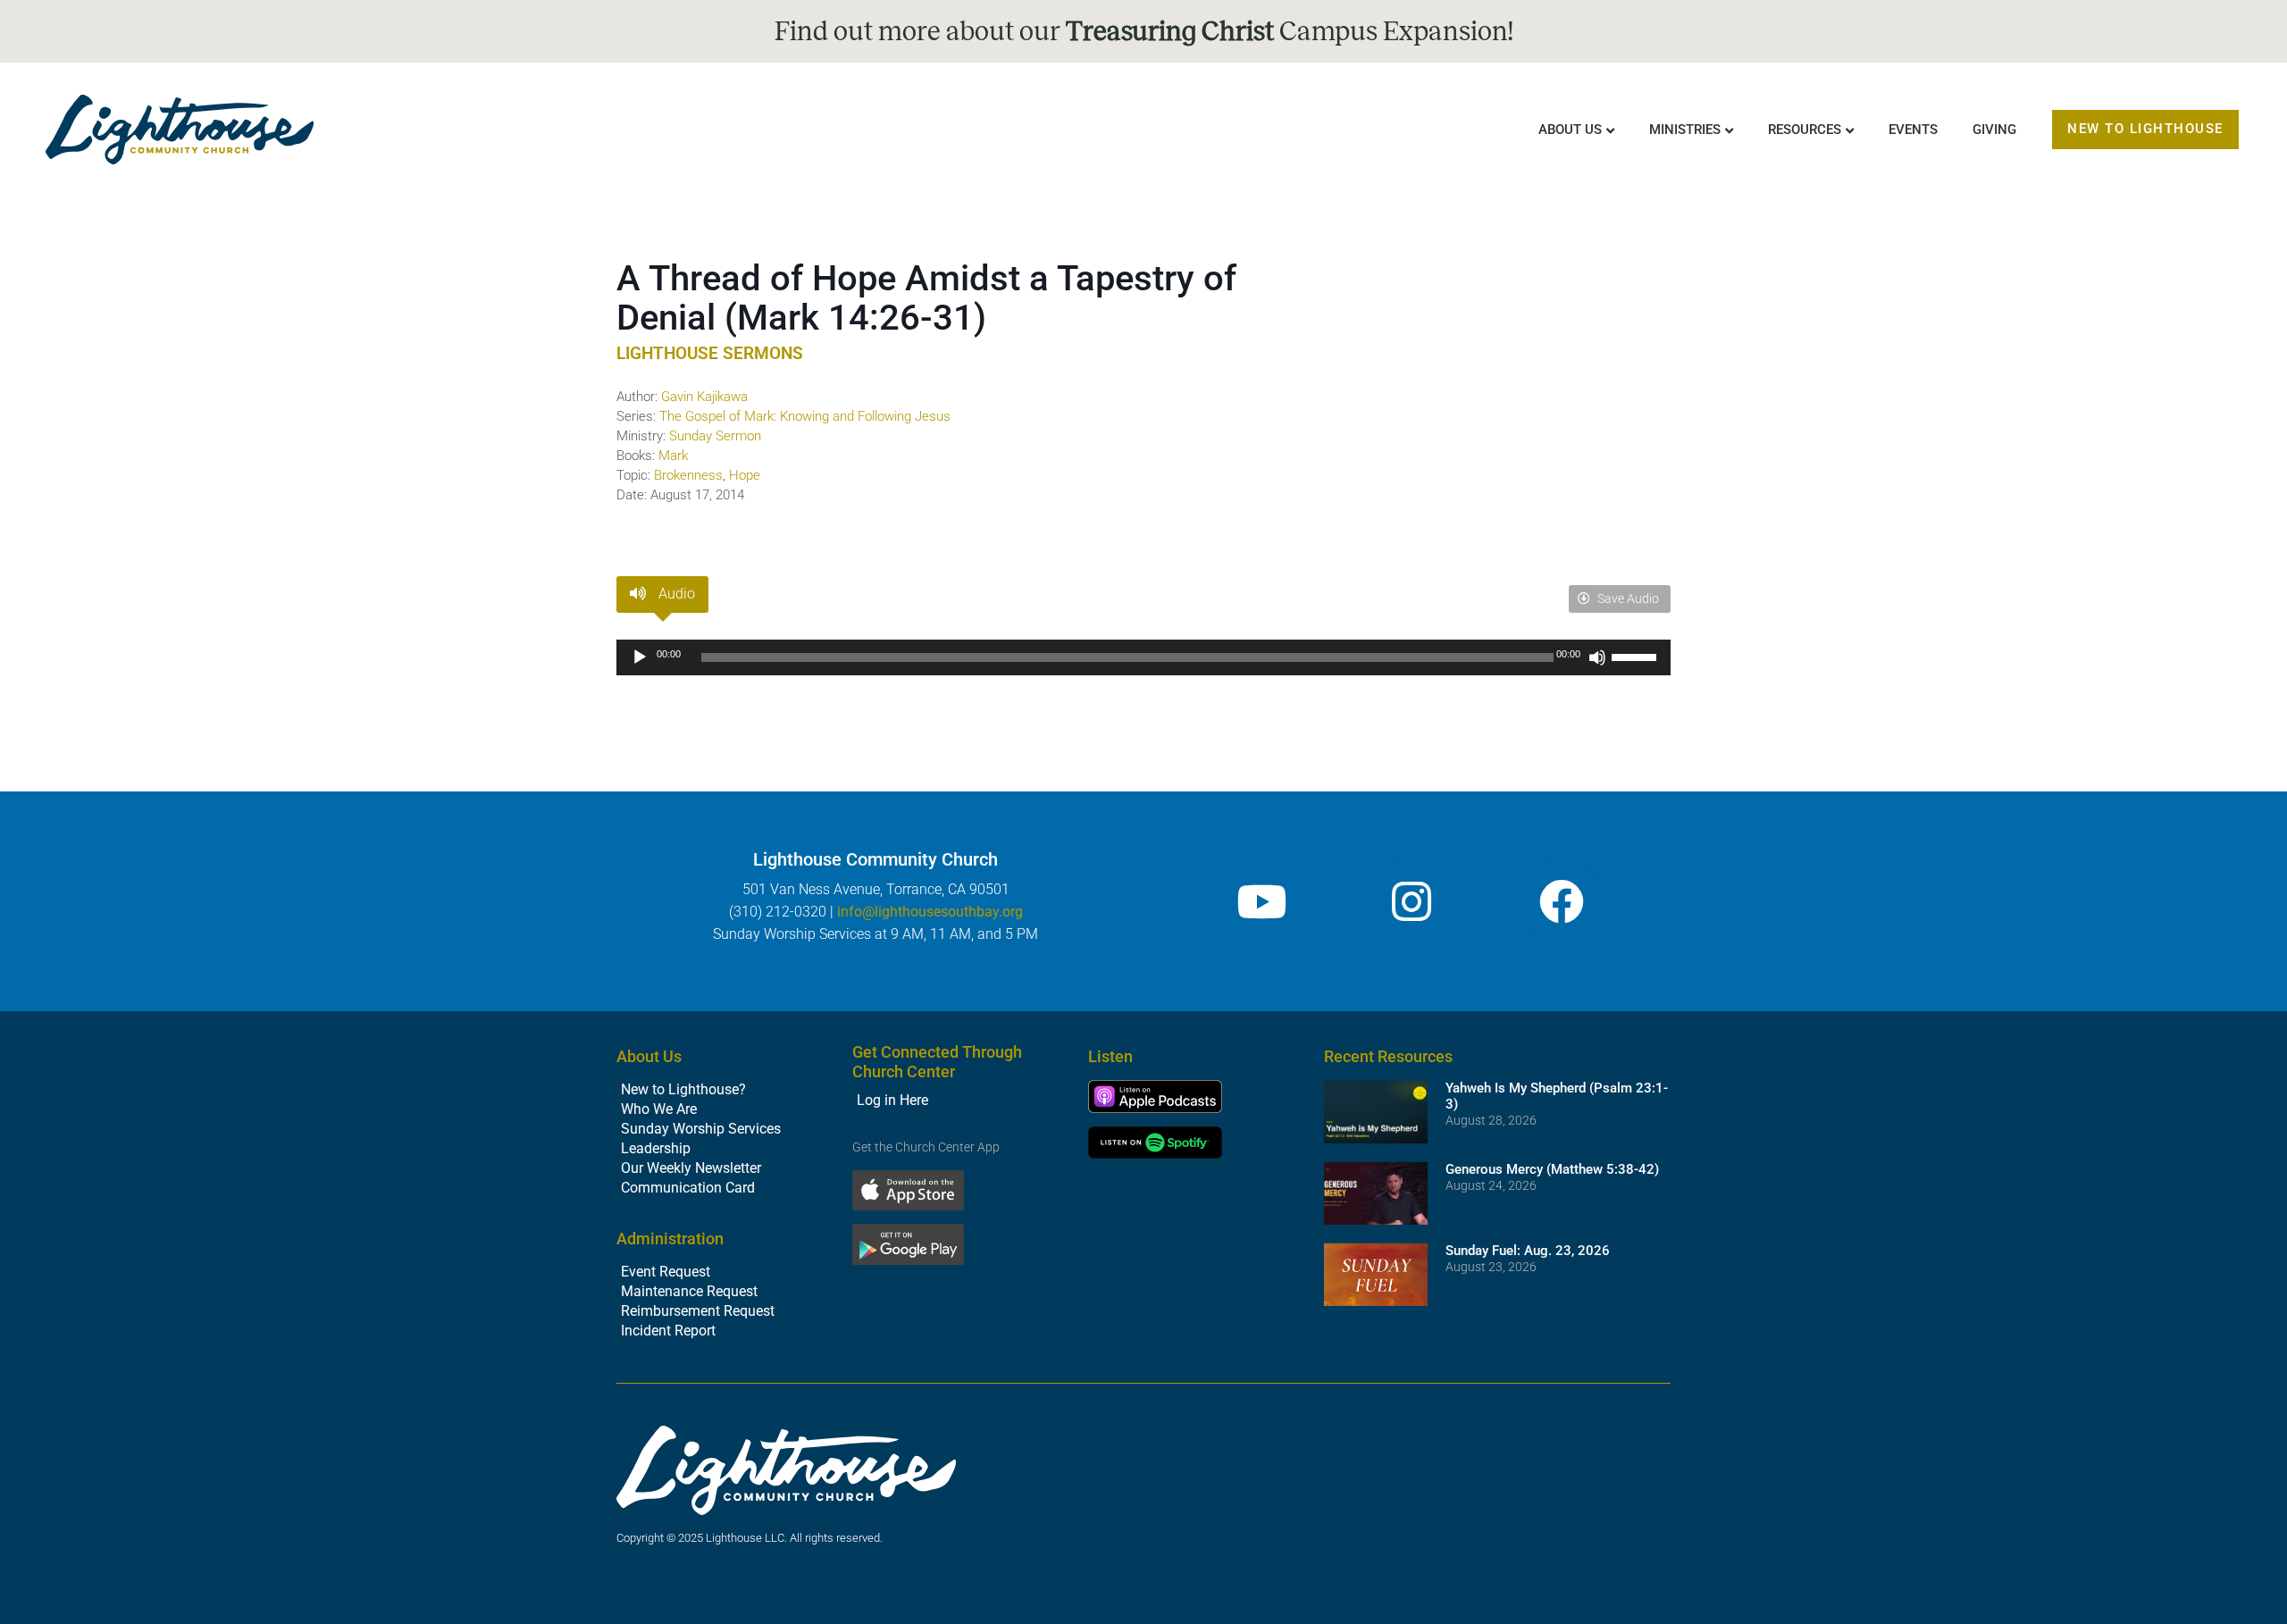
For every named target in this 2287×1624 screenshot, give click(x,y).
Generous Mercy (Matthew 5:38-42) (1552, 1169)
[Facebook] (1562, 901)
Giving (1994, 130)
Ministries (1685, 130)
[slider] (1637, 656)
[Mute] (1597, 657)
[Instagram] (1412, 901)
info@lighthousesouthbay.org (930, 912)
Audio (675, 594)
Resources (1805, 130)
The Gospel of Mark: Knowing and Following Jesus (805, 416)
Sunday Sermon (715, 436)
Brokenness (688, 475)
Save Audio (1627, 599)
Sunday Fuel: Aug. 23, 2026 (1528, 1251)
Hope (745, 475)
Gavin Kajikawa (704, 397)
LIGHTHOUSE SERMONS (710, 353)
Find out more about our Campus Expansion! (1144, 31)
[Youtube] (1261, 901)
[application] (1143, 657)
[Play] (640, 657)
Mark (673, 456)
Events (1913, 130)
